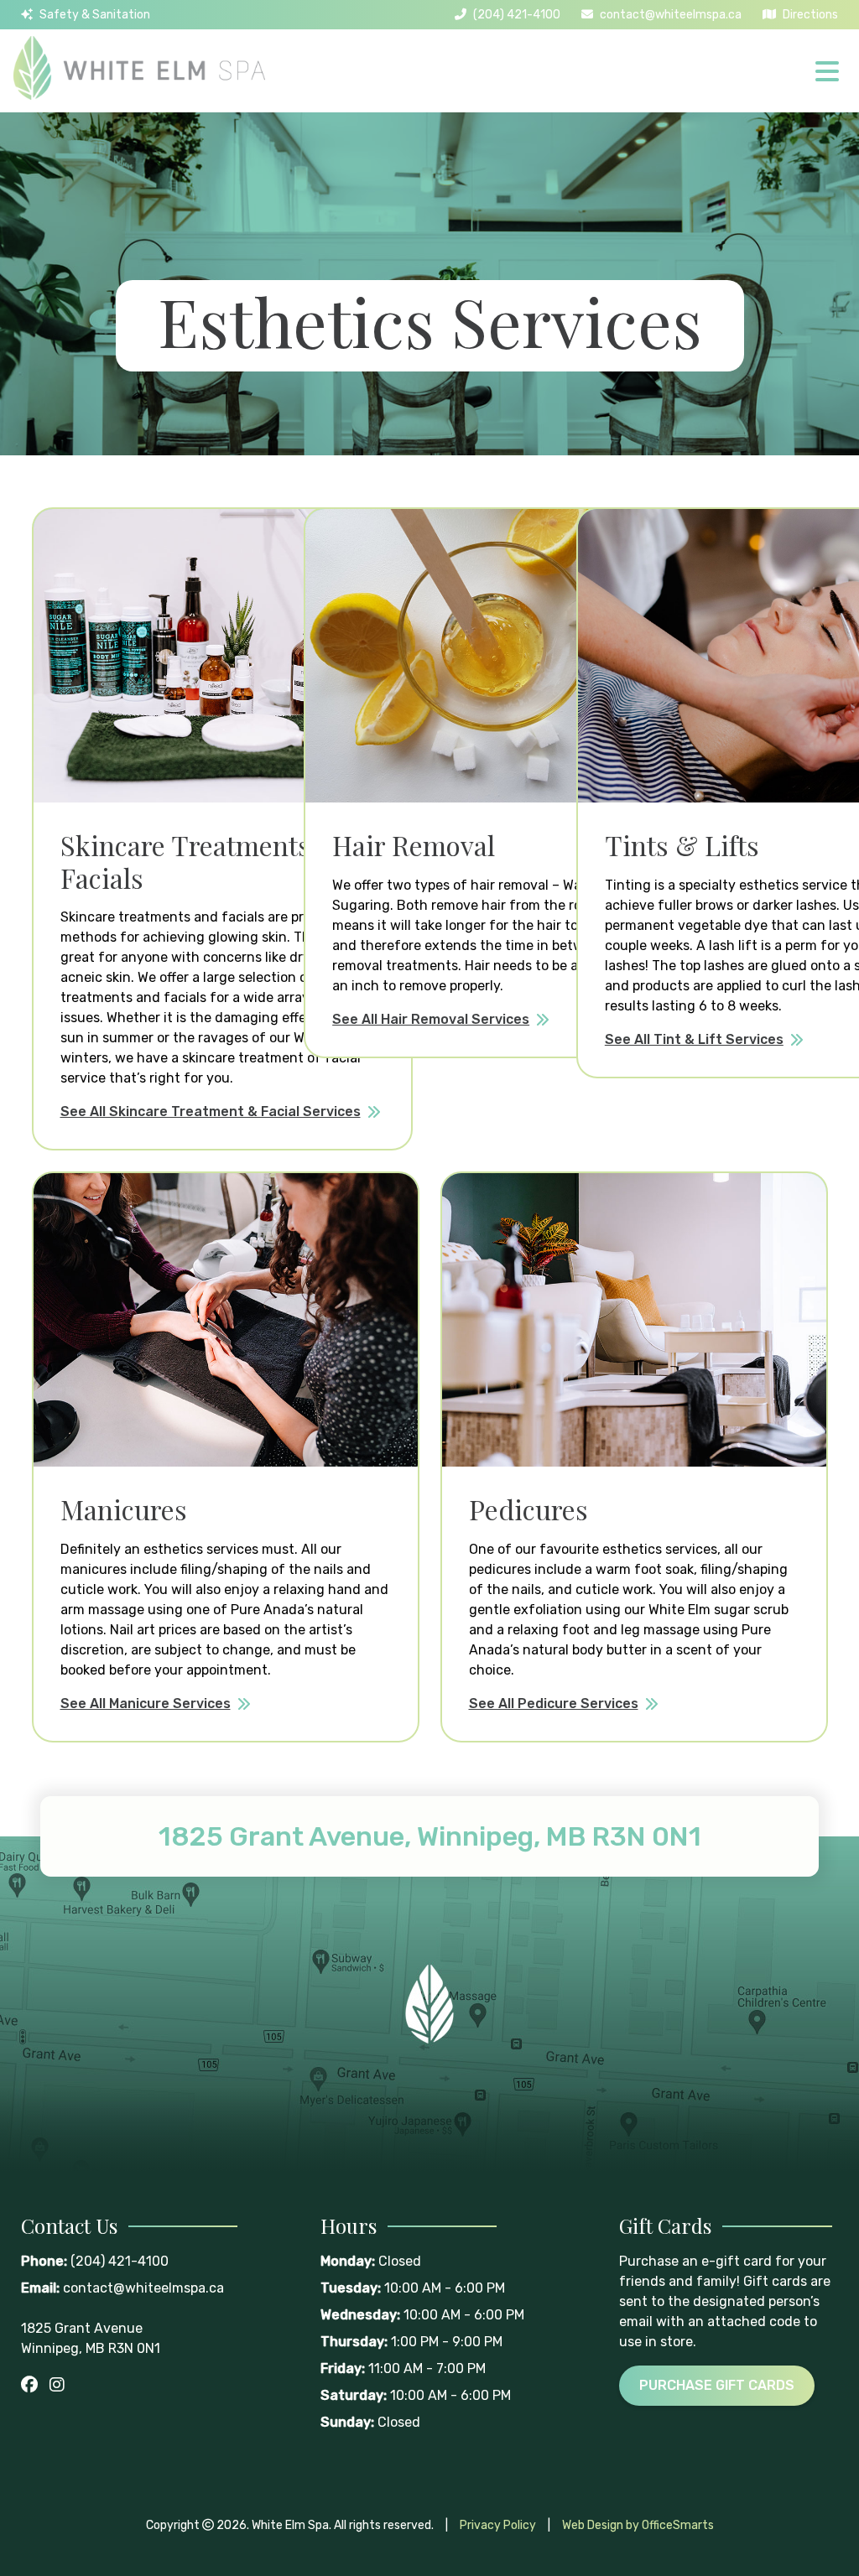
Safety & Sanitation (95, 15)
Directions (810, 15)
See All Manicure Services (146, 1703)
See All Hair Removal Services (431, 1019)
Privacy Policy (498, 2525)
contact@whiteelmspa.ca (671, 15)
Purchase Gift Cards (717, 2385)
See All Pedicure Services (554, 1703)
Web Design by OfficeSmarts (638, 2525)
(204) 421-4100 (517, 15)
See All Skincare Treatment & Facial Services (211, 1111)
